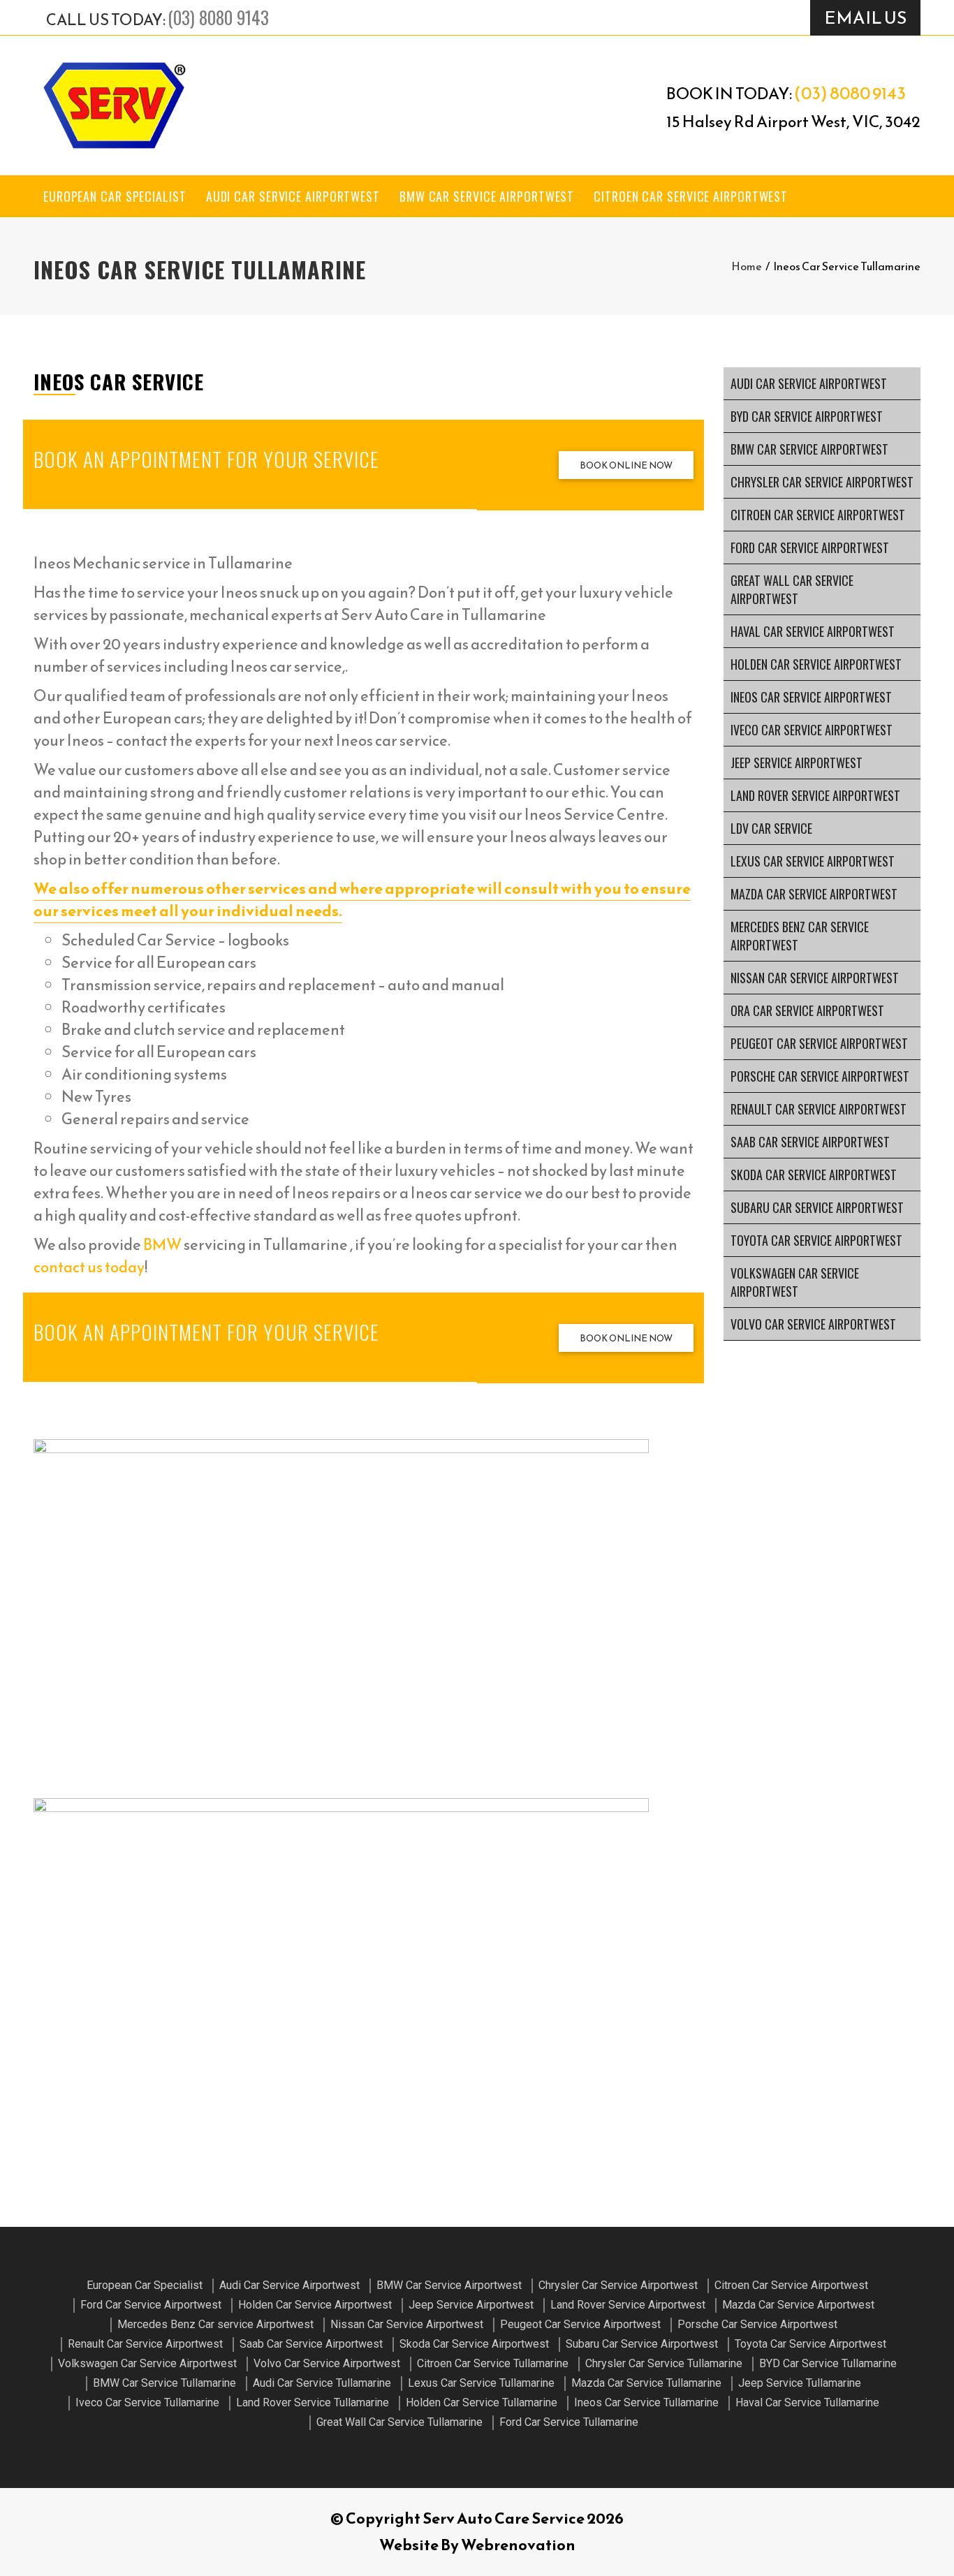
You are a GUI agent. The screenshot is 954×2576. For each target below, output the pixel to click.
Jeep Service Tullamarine (800, 2383)
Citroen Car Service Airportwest (691, 196)
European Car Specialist (115, 196)
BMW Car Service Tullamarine (164, 2383)
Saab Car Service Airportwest (810, 1142)
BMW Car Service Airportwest (487, 196)
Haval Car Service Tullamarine (807, 2402)
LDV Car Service (771, 828)
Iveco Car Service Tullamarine (147, 2402)
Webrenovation (518, 2545)
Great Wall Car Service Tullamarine (399, 2422)
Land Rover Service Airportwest (815, 795)
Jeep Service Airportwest (797, 763)
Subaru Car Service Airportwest (817, 1207)
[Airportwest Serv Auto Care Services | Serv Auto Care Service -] (114, 105)
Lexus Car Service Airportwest (813, 861)
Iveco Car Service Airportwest (812, 730)
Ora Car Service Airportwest (807, 1010)
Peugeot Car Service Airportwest (819, 1043)
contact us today (89, 1267)
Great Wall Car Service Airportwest (792, 589)
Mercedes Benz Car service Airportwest (800, 936)
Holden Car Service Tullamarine (482, 2402)
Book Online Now (626, 465)
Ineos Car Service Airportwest (811, 697)
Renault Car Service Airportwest (819, 1109)
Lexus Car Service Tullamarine (481, 2383)
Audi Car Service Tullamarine (322, 2383)
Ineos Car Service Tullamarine (646, 2402)
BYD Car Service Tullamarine (828, 2363)
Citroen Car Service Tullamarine (493, 2363)
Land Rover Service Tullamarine (313, 2402)
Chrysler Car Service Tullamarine (664, 2363)
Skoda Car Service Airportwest (814, 1175)
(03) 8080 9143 (218, 17)
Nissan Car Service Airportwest (815, 978)
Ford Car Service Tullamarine (569, 2422)
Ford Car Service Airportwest (810, 547)
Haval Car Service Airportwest (813, 631)
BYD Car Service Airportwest (807, 416)
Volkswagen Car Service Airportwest (795, 1282)
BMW (162, 1245)
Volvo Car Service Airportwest (813, 1324)
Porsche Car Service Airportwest (820, 1076)
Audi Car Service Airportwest (293, 196)
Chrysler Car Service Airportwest (822, 482)
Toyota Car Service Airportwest (816, 1240)
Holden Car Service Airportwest (816, 664)
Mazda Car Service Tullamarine (646, 2383)
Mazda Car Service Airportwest (814, 894)
